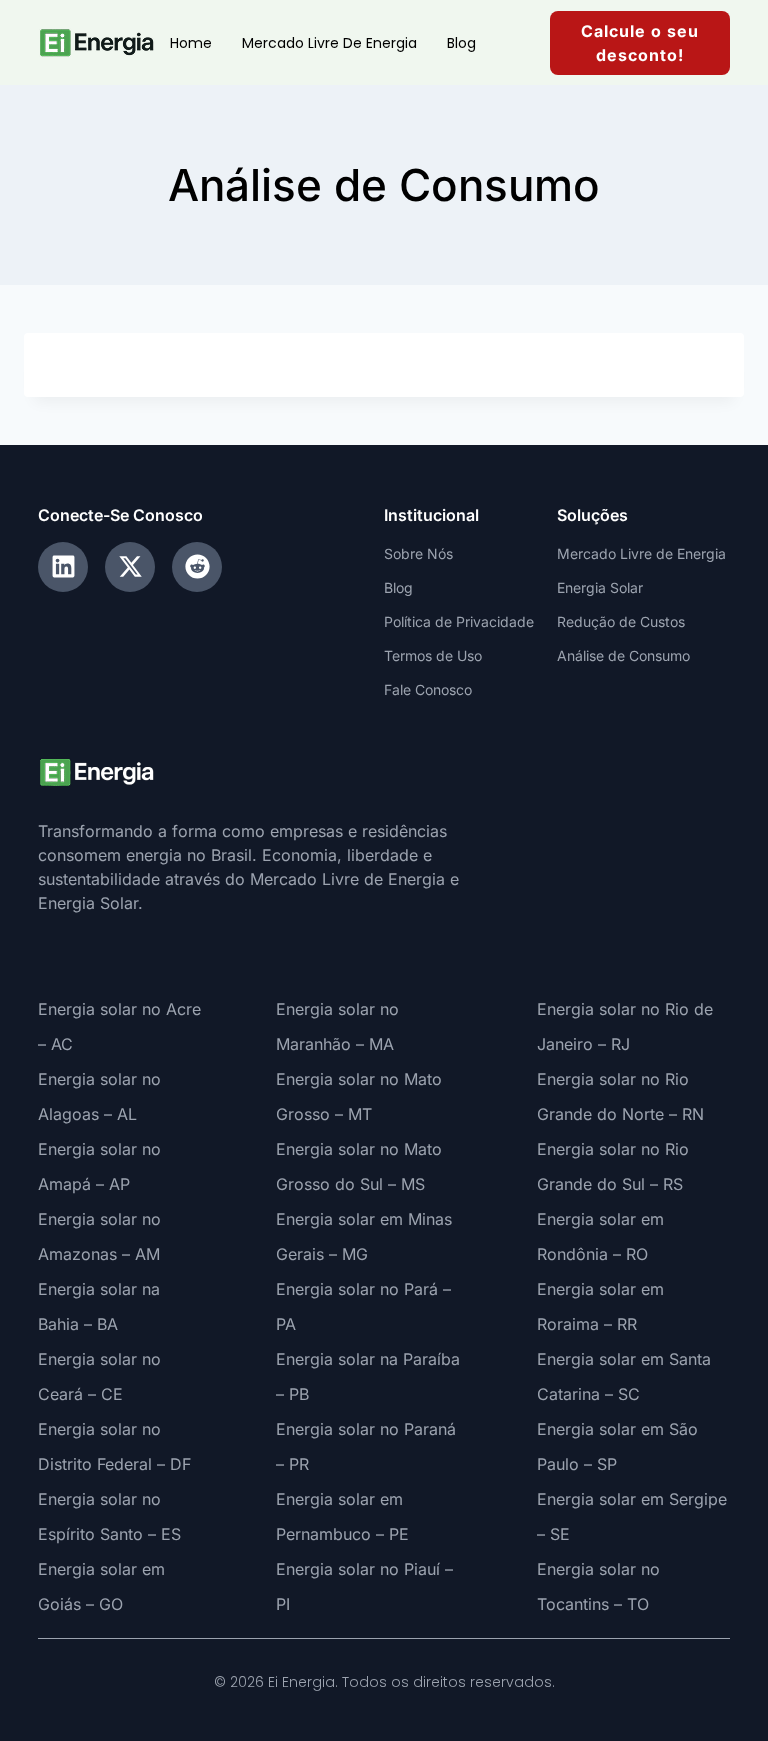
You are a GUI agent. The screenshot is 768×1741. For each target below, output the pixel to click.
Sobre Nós (418, 553)
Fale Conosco (428, 689)
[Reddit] (197, 567)
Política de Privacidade (459, 621)
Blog (461, 43)
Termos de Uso (433, 655)
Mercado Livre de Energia (329, 43)
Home (191, 43)
